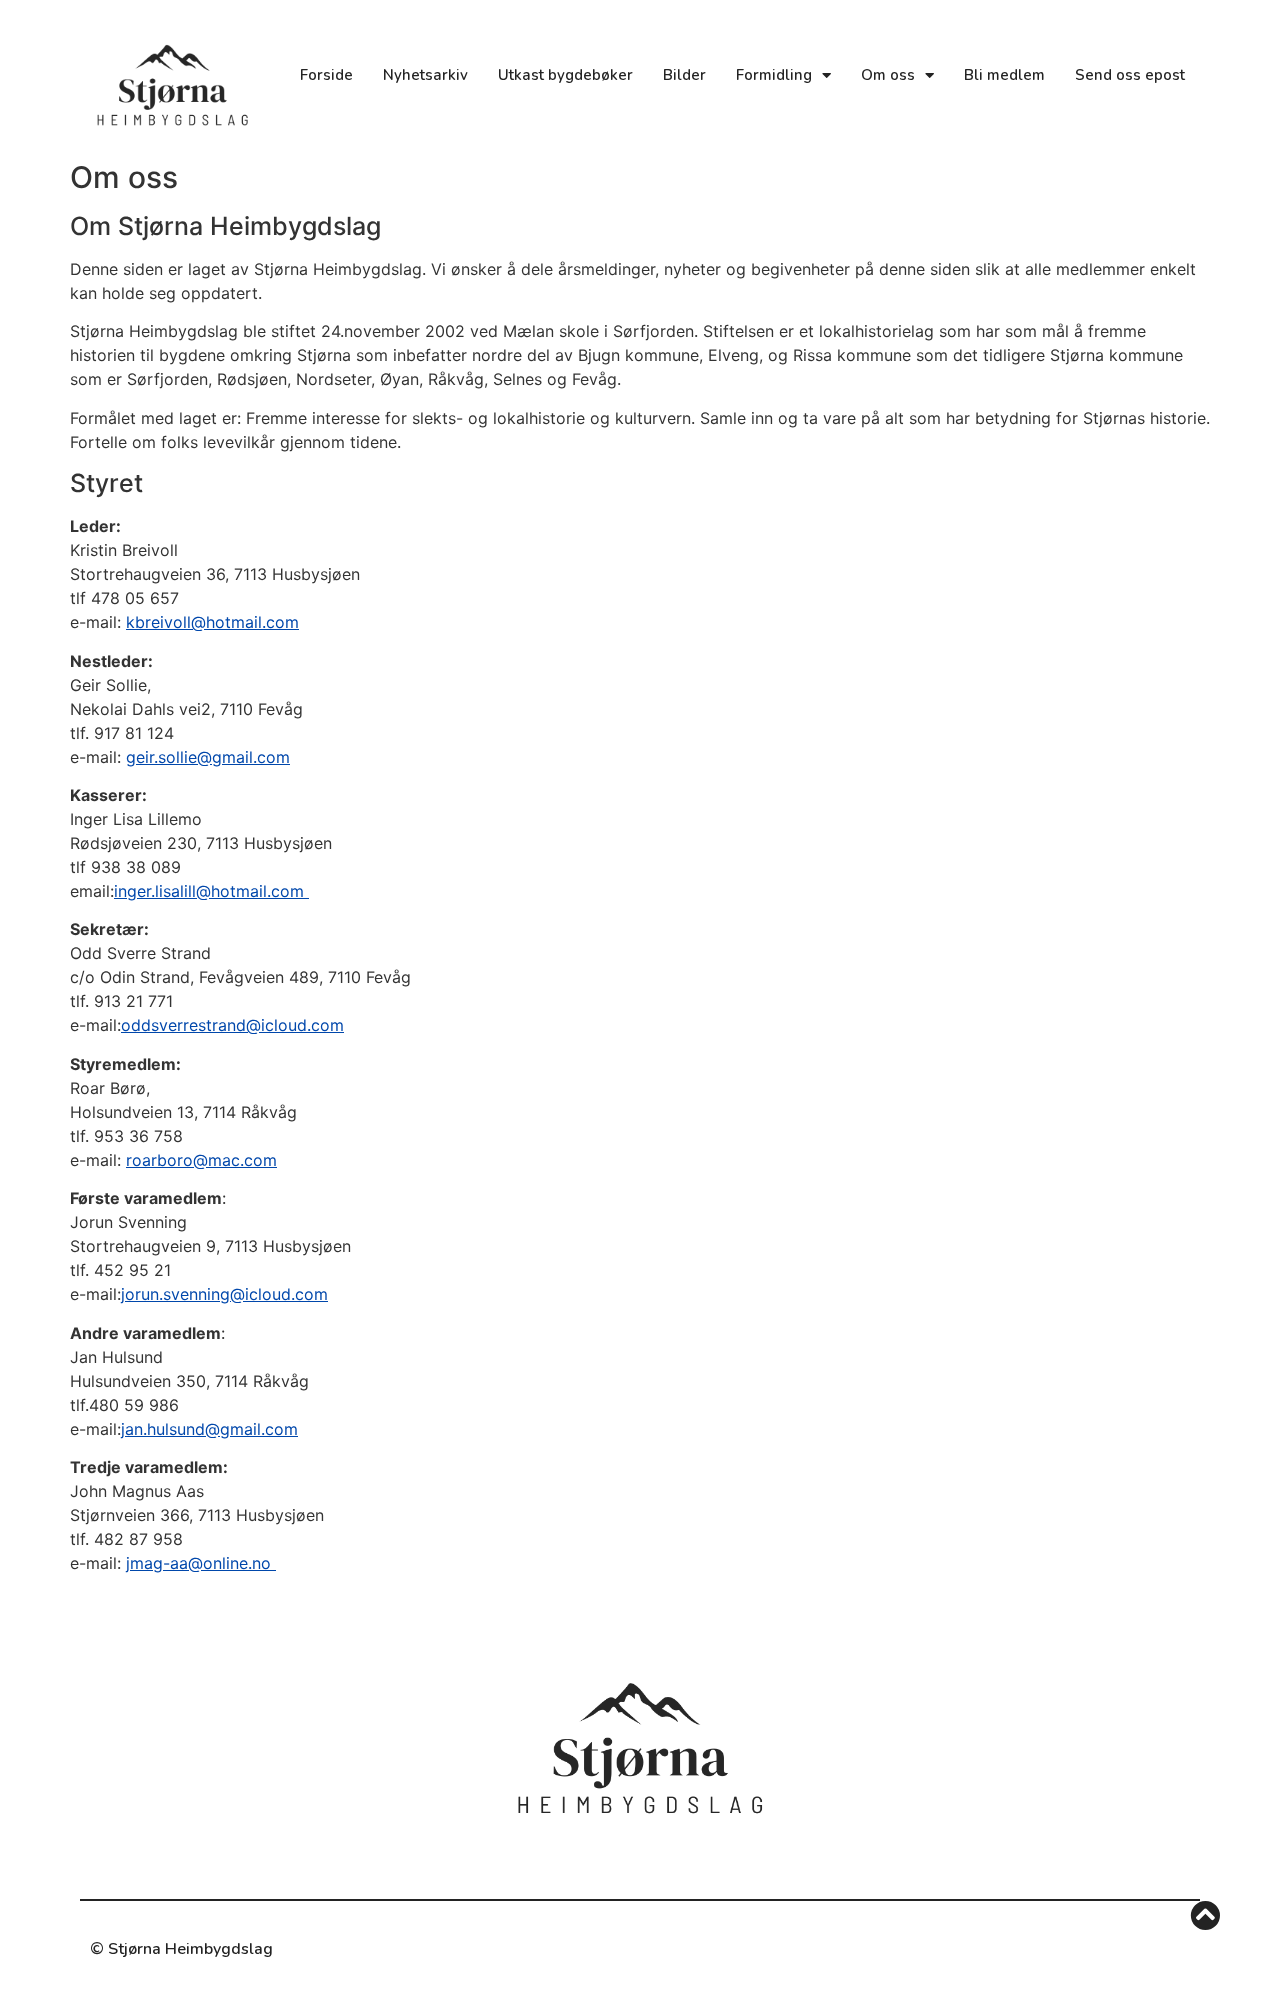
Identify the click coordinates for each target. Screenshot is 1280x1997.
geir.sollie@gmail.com (208, 757)
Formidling (774, 75)
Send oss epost (1130, 75)
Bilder (684, 75)
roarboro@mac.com (201, 1160)
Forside (326, 75)
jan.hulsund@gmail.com (209, 1429)
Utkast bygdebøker (565, 75)
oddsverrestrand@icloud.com (232, 1025)
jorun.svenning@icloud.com (224, 1294)
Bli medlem (1004, 75)
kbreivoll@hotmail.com (212, 622)
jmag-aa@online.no (201, 1563)
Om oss (888, 75)
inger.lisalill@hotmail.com (211, 891)
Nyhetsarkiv (425, 75)
